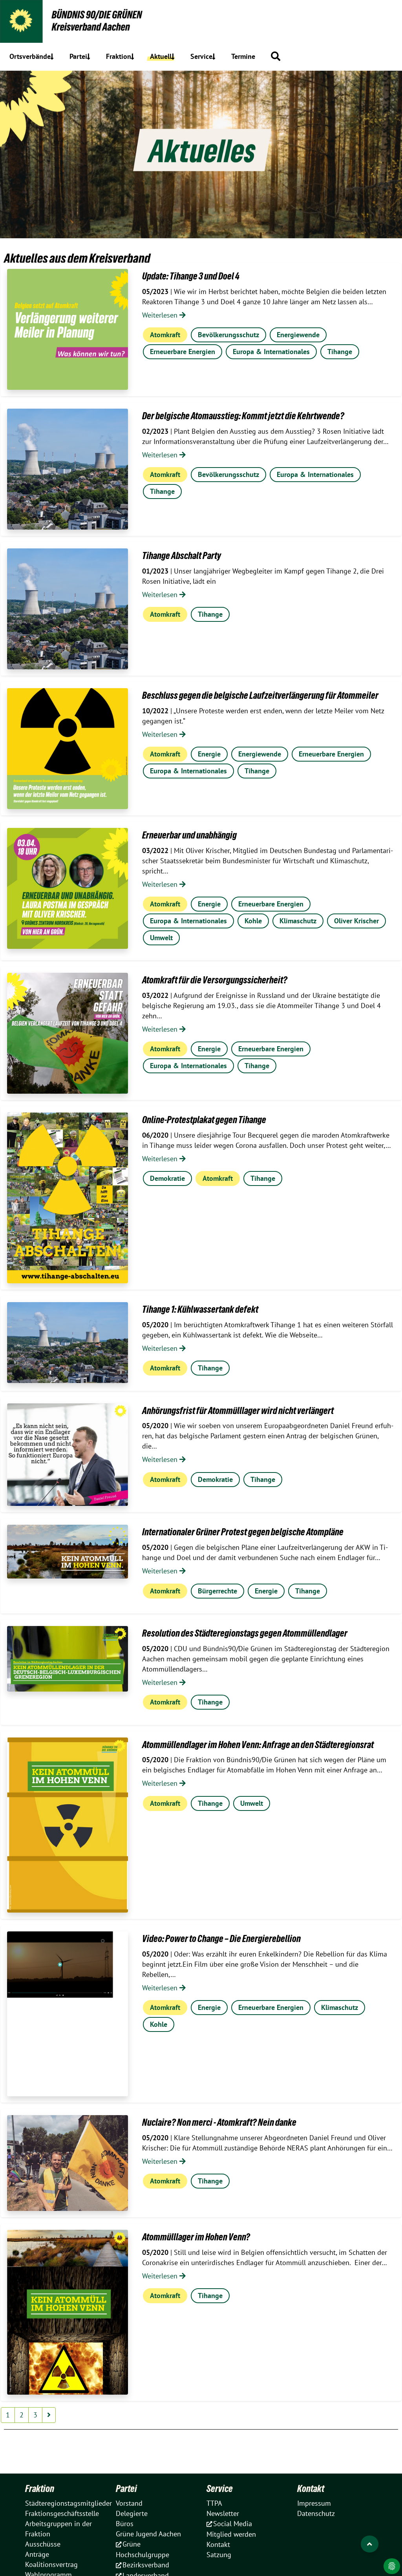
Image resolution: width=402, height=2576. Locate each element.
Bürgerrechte (217, 1591)
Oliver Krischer (356, 921)
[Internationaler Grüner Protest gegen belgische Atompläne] (68, 1551)
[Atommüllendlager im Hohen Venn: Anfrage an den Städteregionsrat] (68, 1825)
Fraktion (40, 2488)
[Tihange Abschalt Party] (68, 609)
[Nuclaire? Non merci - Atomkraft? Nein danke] (68, 2163)
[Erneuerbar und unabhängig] (68, 888)
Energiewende (298, 335)
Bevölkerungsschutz (228, 335)
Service (220, 2488)
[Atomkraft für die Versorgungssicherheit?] (68, 1033)
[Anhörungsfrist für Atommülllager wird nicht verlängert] (68, 1455)
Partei (126, 2488)
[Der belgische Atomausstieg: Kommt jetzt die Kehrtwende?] (68, 469)
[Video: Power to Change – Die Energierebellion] (68, 2014)
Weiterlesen (161, 315)
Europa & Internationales (271, 352)
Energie (209, 754)
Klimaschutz (298, 921)
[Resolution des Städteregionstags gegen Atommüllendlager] (68, 1659)
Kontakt (311, 2488)
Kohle (253, 921)
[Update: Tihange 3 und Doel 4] (68, 329)
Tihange (340, 352)
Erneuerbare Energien (183, 352)
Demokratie (167, 1178)
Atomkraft (165, 335)
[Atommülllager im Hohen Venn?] (68, 2312)
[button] (276, 56)
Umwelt (161, 938)
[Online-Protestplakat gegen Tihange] (68, 1198)
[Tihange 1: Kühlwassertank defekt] (68, 1343)
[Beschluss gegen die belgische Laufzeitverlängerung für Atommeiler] (68, 749)
